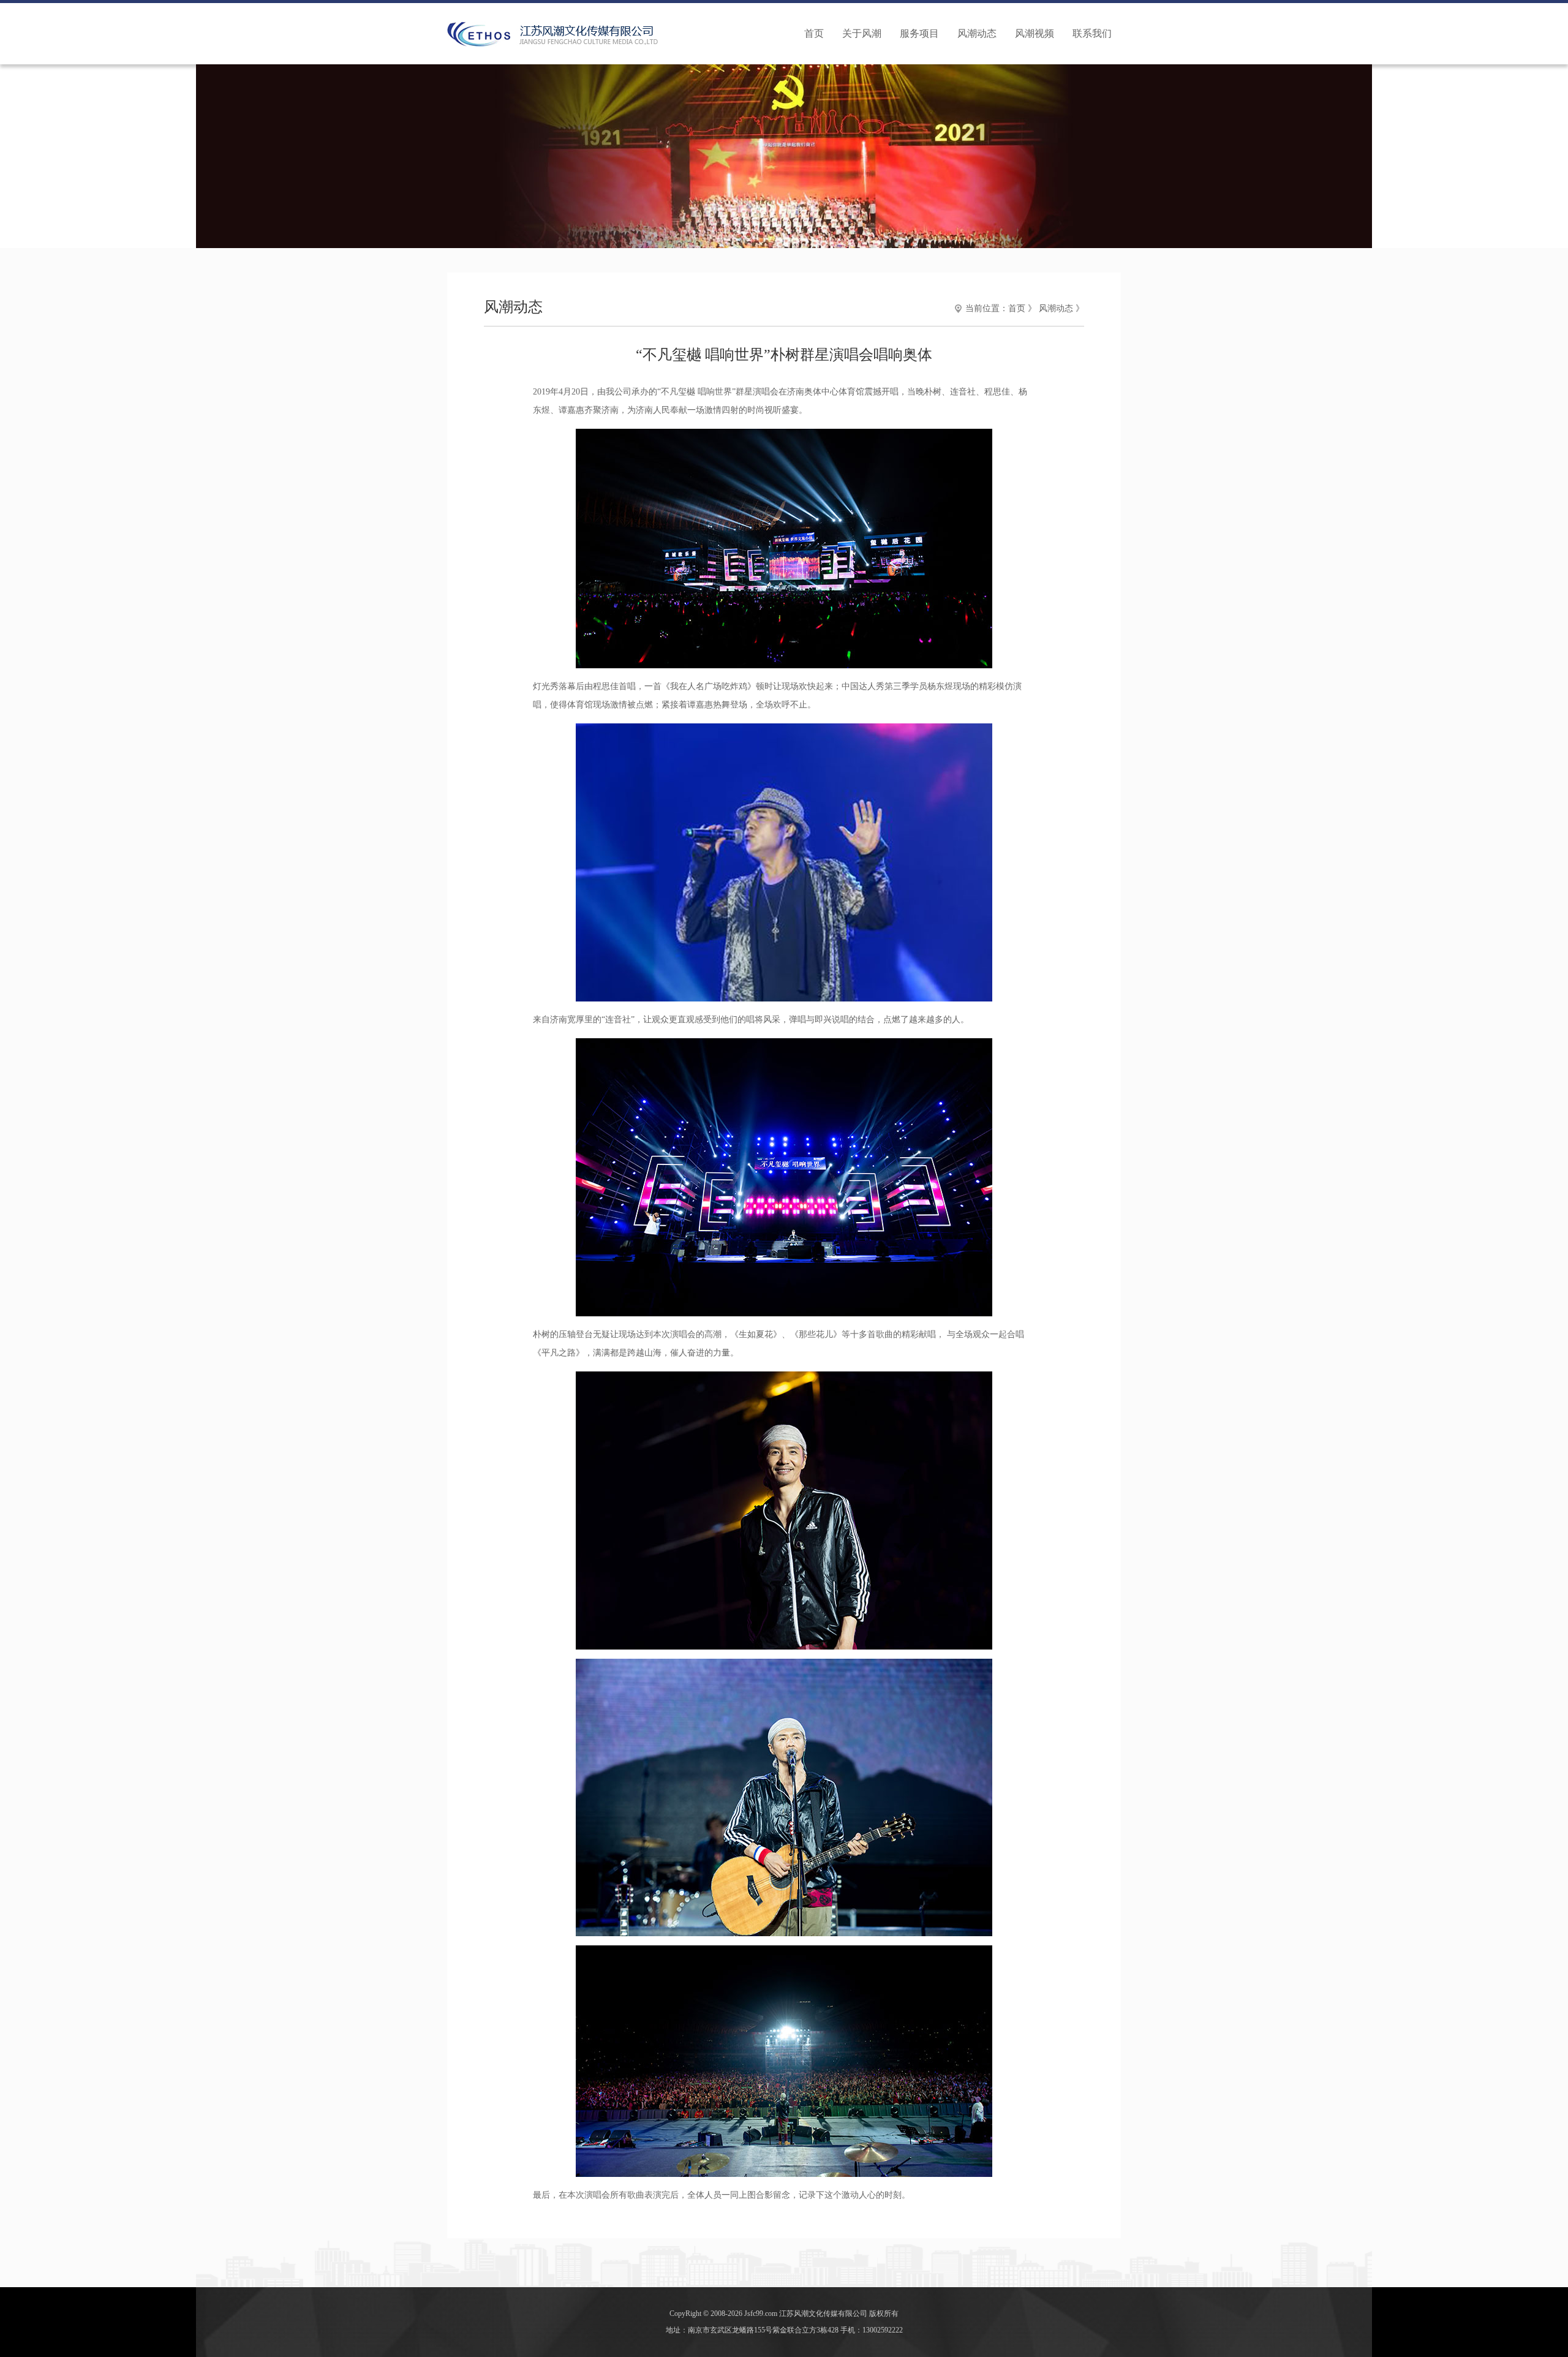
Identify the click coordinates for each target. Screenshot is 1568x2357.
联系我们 (1092, 33)
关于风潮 (862, 33)
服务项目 (919, 33)
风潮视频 (1035, 33)
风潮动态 (977, 33)
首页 (814, 33)
